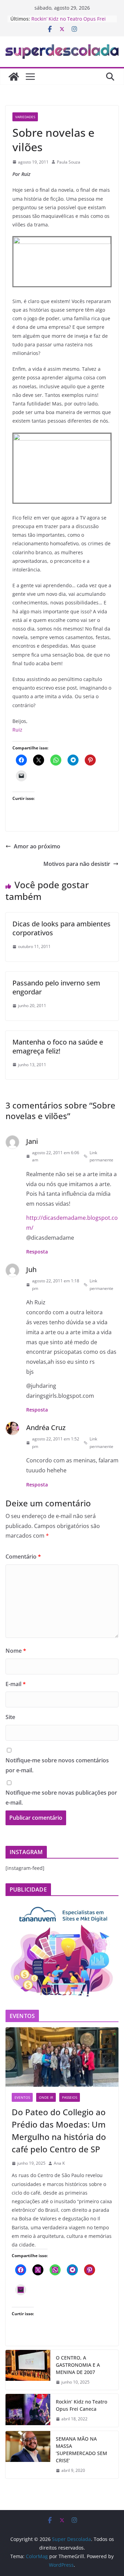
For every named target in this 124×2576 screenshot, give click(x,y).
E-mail (16, 1684)
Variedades (25, 117)
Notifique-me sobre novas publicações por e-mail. (61, 1798)
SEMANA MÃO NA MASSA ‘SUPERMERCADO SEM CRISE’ (81, 2450)
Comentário (23, 1557)
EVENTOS (22, 2097)
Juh (31, 1269)
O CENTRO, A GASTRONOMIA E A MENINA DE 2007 (78, 2365)
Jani (32, 1141)
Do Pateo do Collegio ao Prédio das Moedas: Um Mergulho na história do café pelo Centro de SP (59, 2131)
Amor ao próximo (37, 846)
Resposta (37, 1252)
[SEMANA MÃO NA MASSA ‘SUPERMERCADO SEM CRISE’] (28, 2455)
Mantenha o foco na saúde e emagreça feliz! (58, 1046)
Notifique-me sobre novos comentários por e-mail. (57, 1765)
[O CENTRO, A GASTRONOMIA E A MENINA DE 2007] (28, 2370)
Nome (16, 1651)
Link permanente (101, 1156)
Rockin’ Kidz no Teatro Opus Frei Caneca (81, 2405)
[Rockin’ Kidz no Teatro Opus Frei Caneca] (28, 2410)
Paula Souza (69, 162)
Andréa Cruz (46, 1428)
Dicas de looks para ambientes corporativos (61, 928)
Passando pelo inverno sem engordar (56, 987)
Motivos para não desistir (77, 864)
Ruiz (17, 730)
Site (10, 1717)
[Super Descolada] (14, 77)
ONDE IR (46, 2097)
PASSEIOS (70, 2097)
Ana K (59, 2163)
